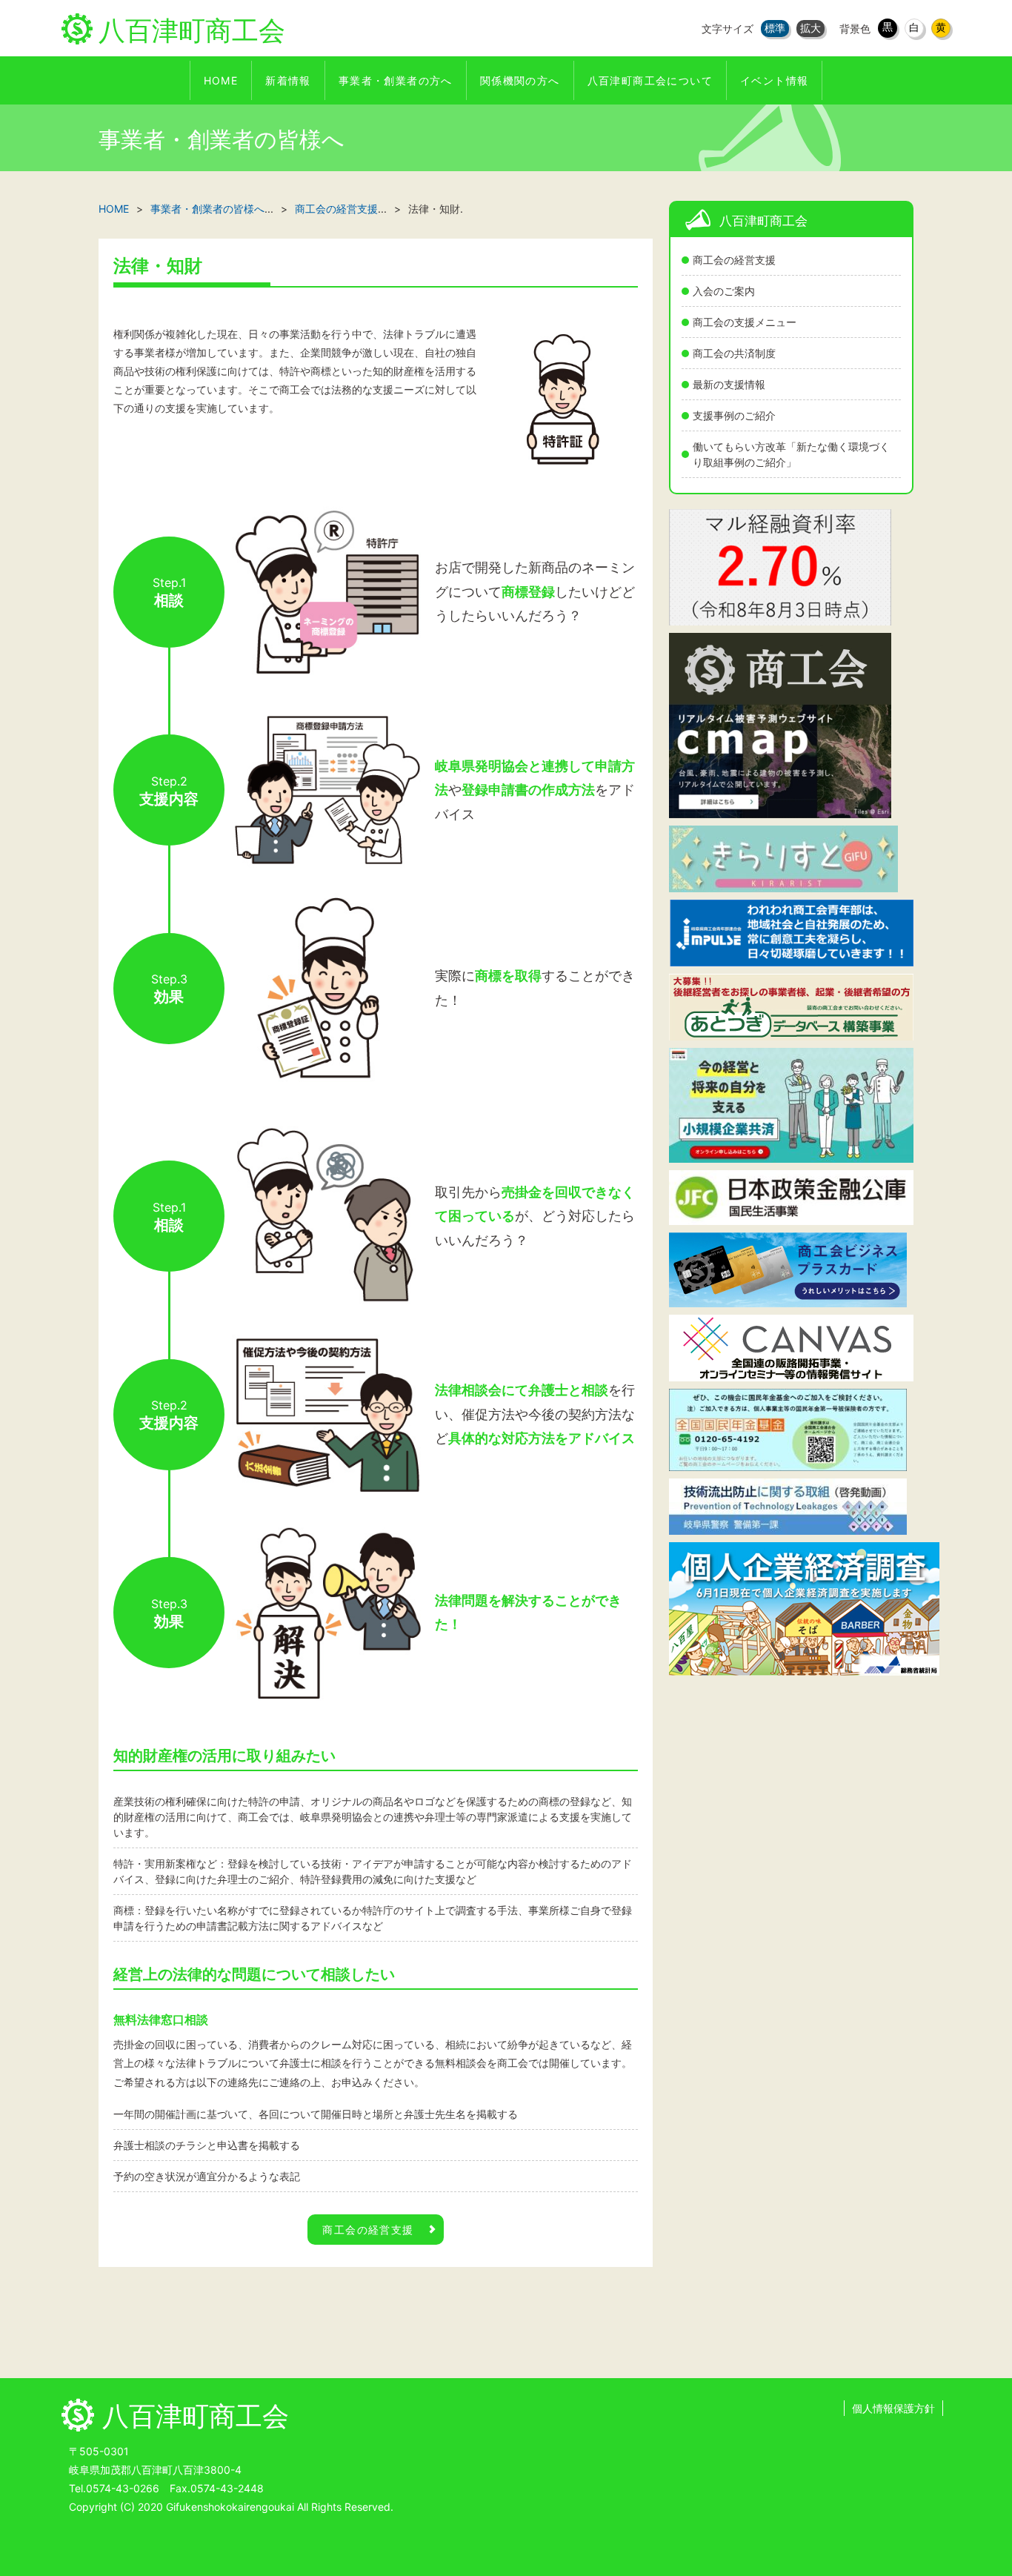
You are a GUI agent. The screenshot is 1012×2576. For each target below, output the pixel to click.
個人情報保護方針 (893, 2408)
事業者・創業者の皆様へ (207, 209)
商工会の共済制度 (734, 353)
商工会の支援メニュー (745, 322)
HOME (114, 209)
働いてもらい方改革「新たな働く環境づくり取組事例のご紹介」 (791, 454)
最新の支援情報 (729, 384)
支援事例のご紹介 (734, 415)
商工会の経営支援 (734, 260)
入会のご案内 (724, 291)
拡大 (810, 28)
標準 (775, 28)
